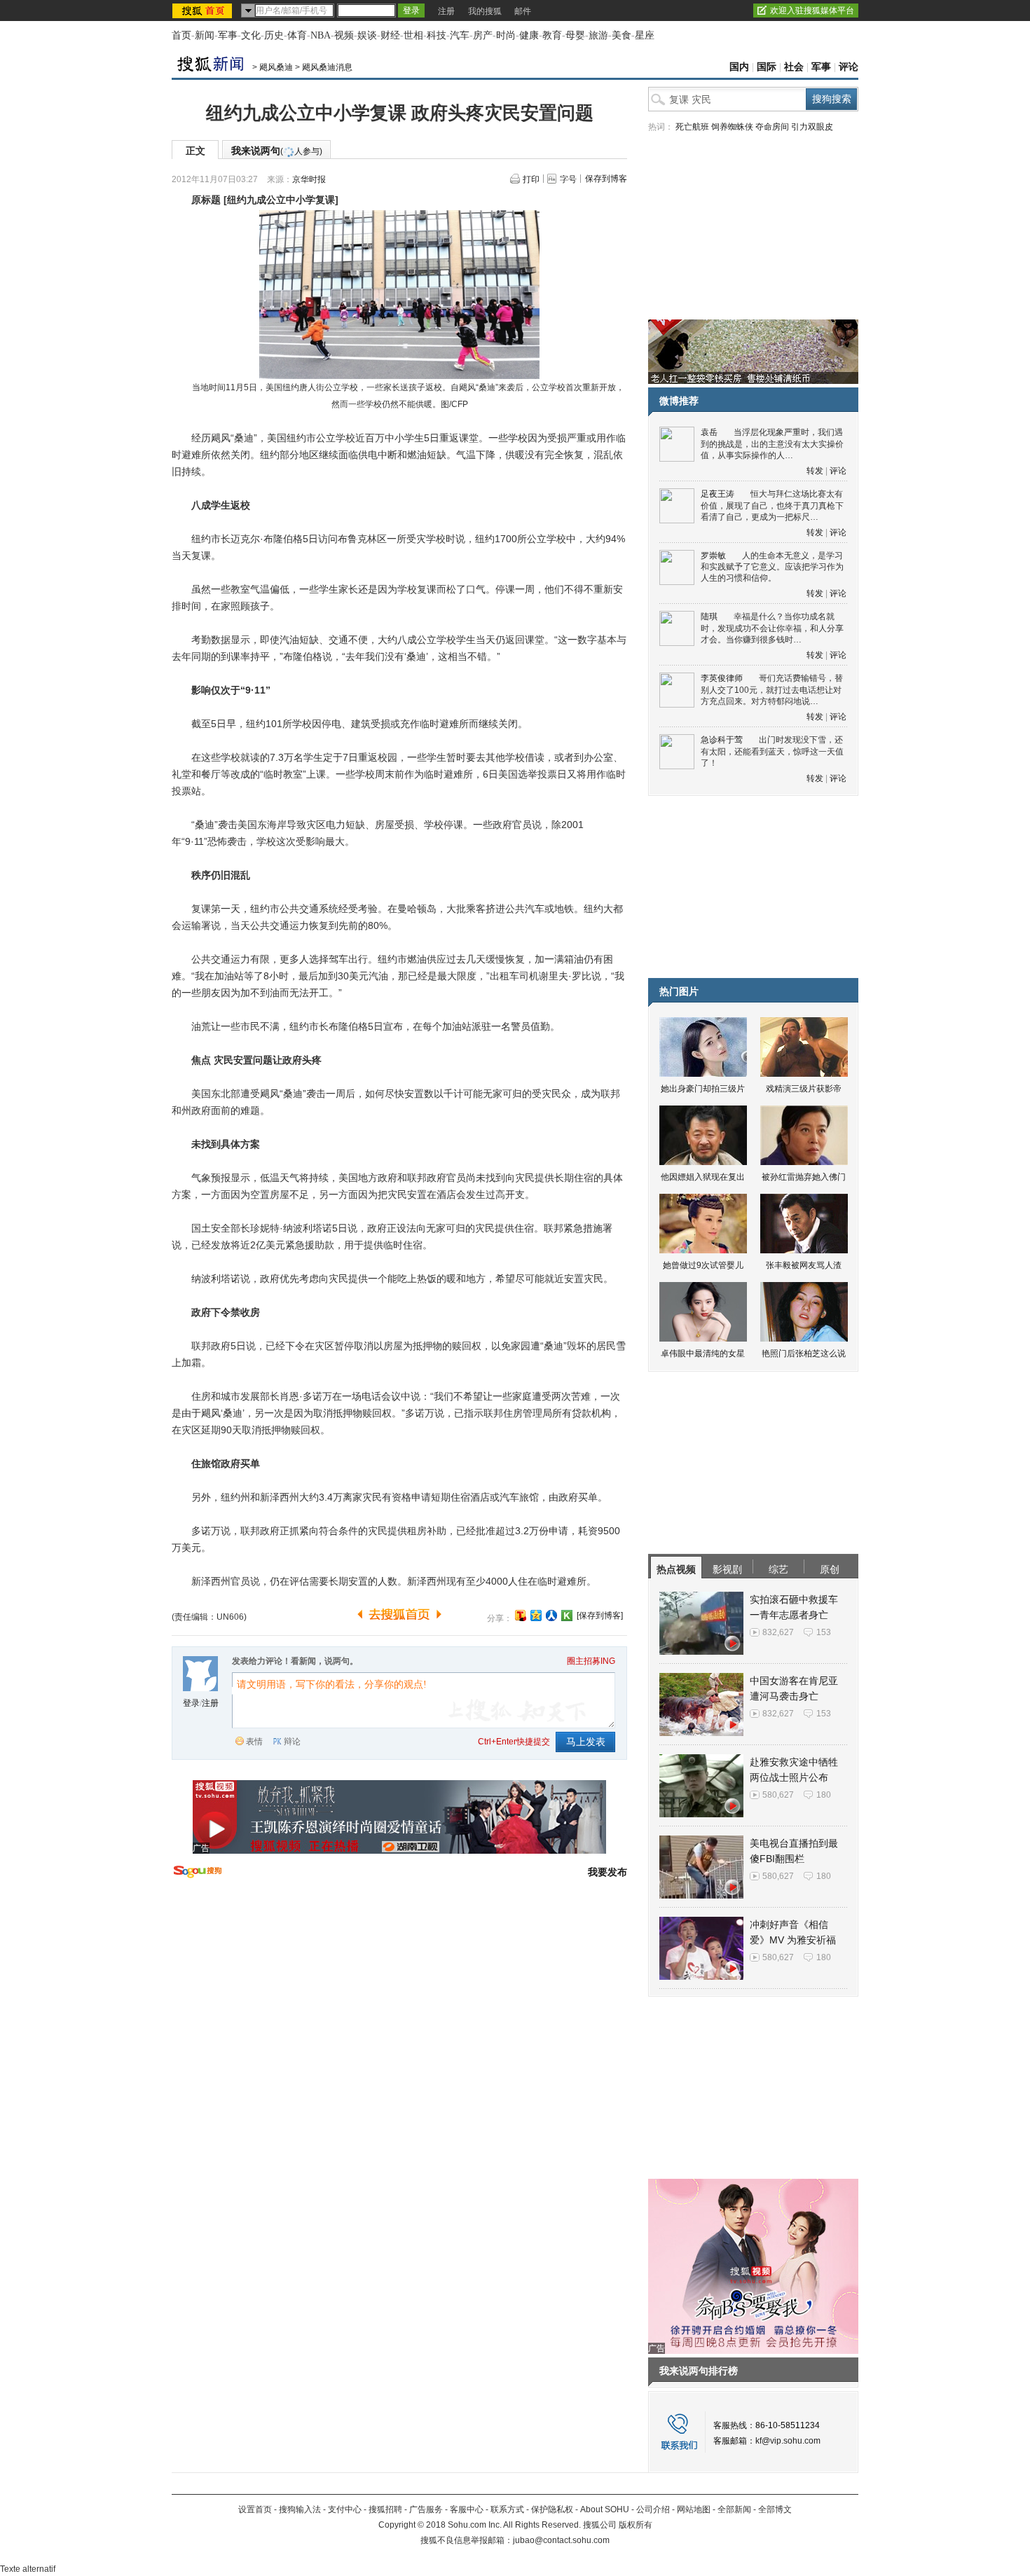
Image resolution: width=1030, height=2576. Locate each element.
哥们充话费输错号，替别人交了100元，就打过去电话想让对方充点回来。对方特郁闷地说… (772, 690)
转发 (815, 471)
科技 (437, 35)
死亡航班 (692, 127)
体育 (297, 35)
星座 (645, 35)
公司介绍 (653, 2509)
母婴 (575, 35)
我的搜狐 (485, 11)
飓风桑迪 (276, 67)
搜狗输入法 (300, 2509)
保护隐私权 (552, 2509)
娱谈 (367, 35)
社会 (794, 67)
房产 (483, 35)
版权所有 (636, 2525)
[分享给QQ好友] (536, 1616)
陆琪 (709, 617)
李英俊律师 (722, 678)
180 (824, 1795)
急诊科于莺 (722, 740)
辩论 (292, 1742)
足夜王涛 (717, 494)
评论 (849, 67)
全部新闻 (734, 2509)
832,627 (778, 1632)
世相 (413, 35)
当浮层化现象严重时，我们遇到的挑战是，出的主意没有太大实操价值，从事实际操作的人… (772, 444)
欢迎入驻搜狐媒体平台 (812, 11)
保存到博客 (606, 179)
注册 (446, 11)
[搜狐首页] (204, 11)
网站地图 (694, 2509)
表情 (254, 1742)
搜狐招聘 (385, 2509)
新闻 (205, 35)
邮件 (523, 11)
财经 (390, 35)
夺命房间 (772, 127)
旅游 (598, 35)
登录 (191, 1703)
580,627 (778, 1795)
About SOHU (605, 2509)
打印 (531, 179)
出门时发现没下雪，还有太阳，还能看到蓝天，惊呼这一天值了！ (772, 751)
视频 (344, 35)
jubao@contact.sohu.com (561, 2540)
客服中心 (467, 2509)
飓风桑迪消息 (327, 67)
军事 (228, 35)
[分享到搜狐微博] (521, 1616)
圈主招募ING (591, 1661)
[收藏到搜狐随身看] (567, 1616)
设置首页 (255, 2509)
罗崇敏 (713, 556)
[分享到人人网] (551, 1616)
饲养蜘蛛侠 (732, 127)
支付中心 (345, 2509)
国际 (767, 67)
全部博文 (775, 2509)
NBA (321, 35)
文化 (251, 35)
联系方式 (507, 2509)
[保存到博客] (600, 1616)
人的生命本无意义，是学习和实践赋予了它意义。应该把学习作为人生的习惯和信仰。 (772, 567)
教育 (552, 35)
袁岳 (709, 432)
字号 (568, 179)
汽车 (460, 35)
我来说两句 (277, 151)
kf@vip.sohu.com (788, 2441)
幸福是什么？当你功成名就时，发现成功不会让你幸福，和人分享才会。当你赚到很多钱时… (772, 628)
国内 (739, 67)
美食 (622, 35)
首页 (181, 35)
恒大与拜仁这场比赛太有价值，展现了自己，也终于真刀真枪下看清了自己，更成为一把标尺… (772, 505)
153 (824, 1632)
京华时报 (309, 179)
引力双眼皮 (812, 127)
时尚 (506, 35)
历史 (274, 35)
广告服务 (426, 2509)
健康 (529, 35)
